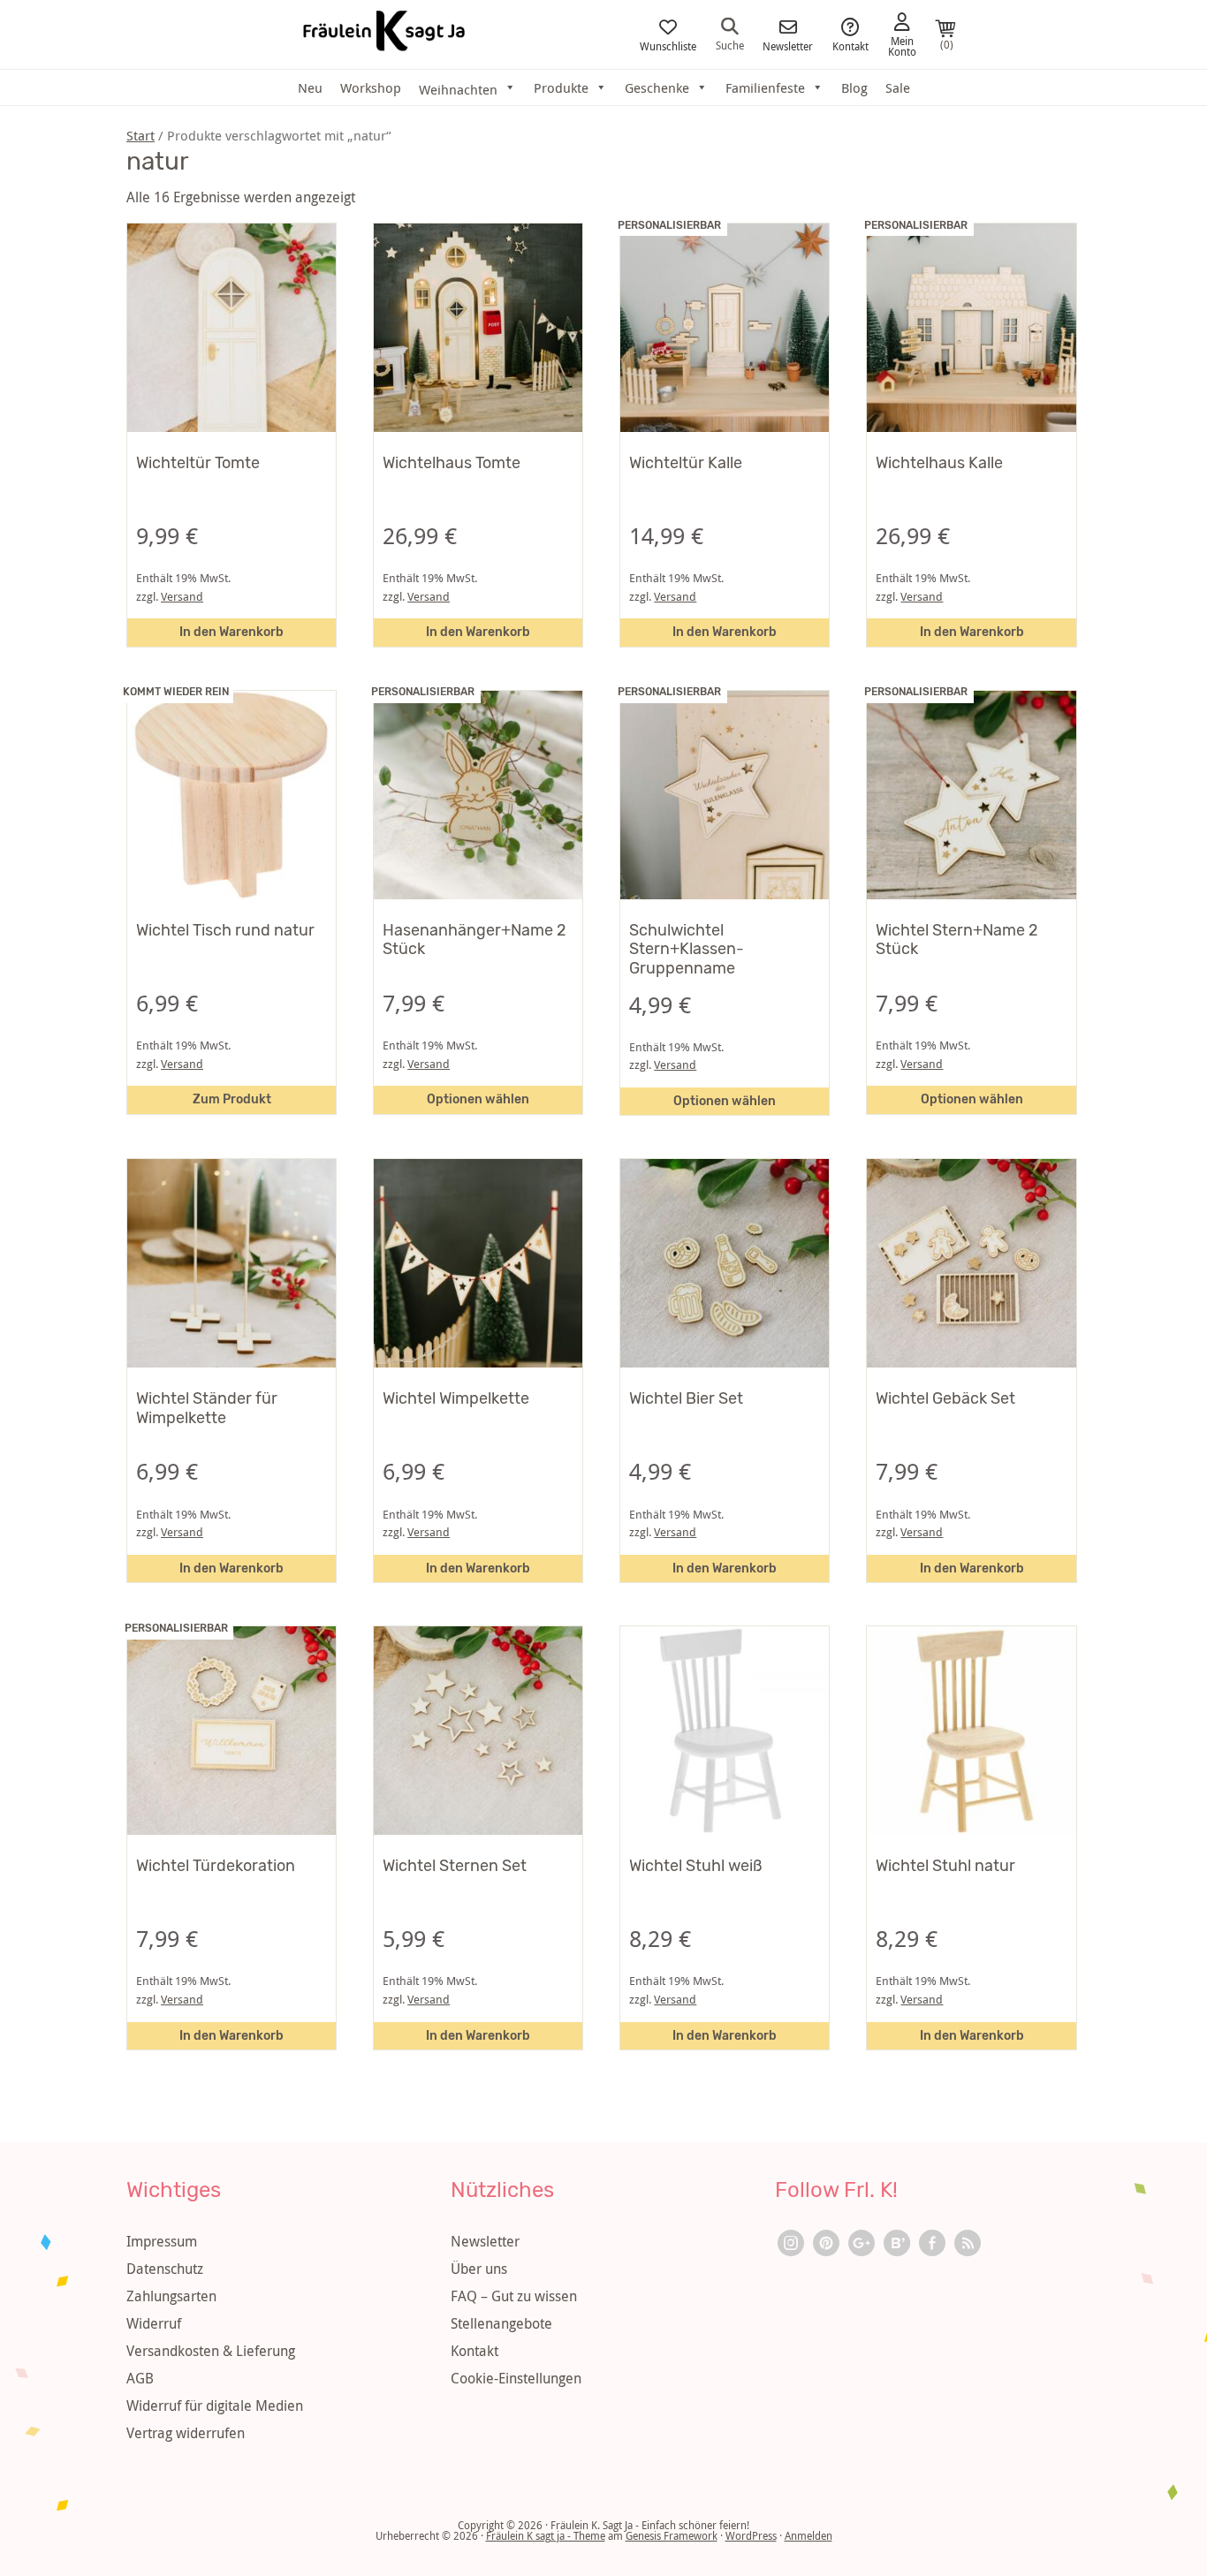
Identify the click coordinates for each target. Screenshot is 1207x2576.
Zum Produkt (232, 1099)
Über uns (479, 2269)
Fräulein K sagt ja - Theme (546, 2535)
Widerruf (154, 2323)
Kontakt (850, 45)
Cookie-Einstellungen (516, 2378)
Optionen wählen (478, 1099)
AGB (140, 2378)
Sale (898, 87)
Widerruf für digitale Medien (215, 2406)
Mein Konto (902, 45)
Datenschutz (165, 2269)
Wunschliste (668, 45)
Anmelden (808, 2535)
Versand (182, 597)
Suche (730, 44)
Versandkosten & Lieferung (211, 2351)
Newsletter (788, 45)
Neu (310, 87)
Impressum (162, 2241)
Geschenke (657, 87)
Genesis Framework (672, 2535)
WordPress (751, 2535)
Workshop (371, 87)
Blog (854, 87)
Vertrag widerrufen (186, 2433)
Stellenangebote (501, 2323)
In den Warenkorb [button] (232, 632)
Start (140, 136)
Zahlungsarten (171, 2296)
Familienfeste (765, 87)
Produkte (561, 87)
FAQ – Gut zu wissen (514, 2296)
